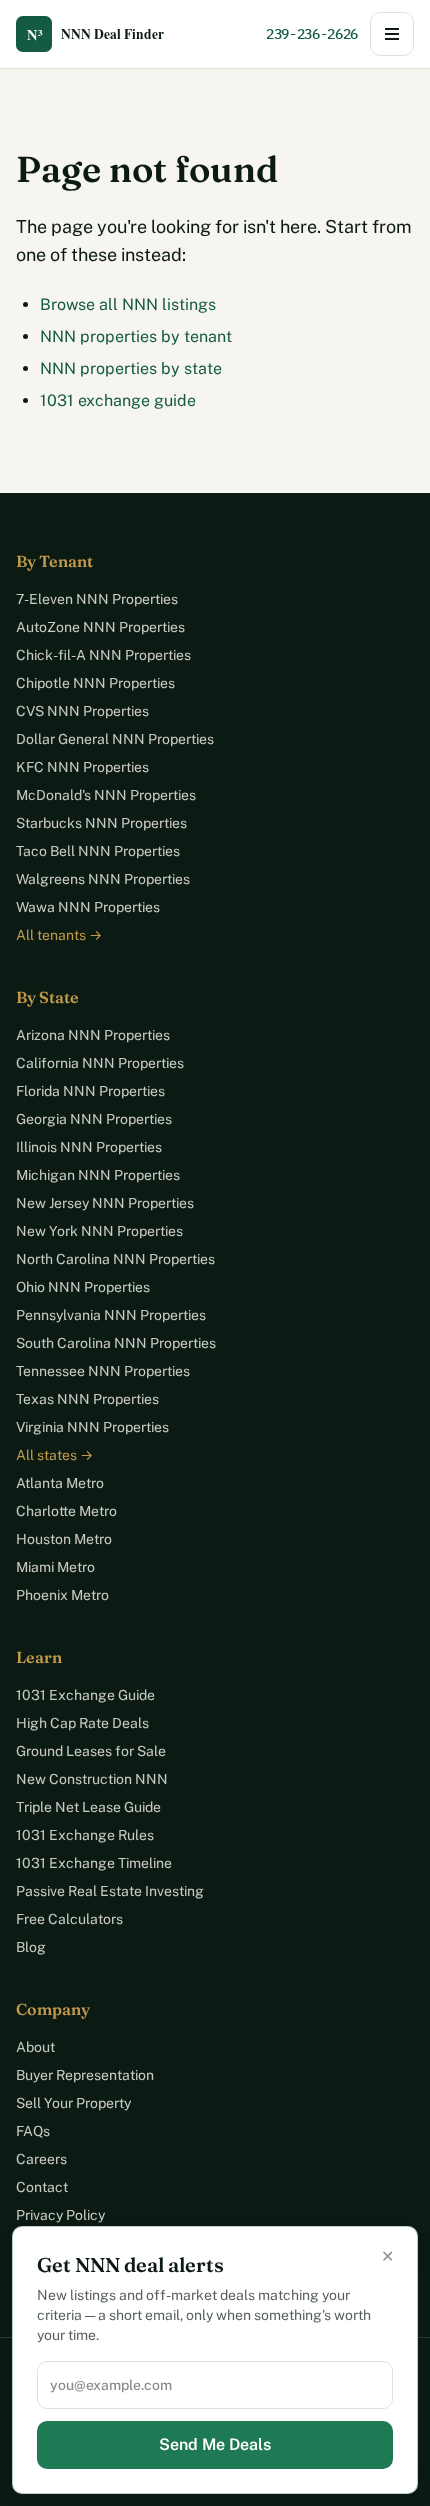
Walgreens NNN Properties (103, 879)
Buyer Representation (85, 2075)
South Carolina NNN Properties (116, 1343)
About (35, 2047)
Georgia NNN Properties (94, 1119)
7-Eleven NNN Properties (97, 599)
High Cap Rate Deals (82, 1723)
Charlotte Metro (66, 1511)
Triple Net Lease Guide (88, 1807)
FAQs (33, 2131)
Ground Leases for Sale (91, 1751)
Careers (41, 2159)
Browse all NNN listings (128, 304)
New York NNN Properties (99, 1231)
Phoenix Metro (62, 1595)
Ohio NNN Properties (83, 1287)
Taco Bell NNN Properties (98, 851)
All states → (54, 1455)
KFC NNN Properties (82, 767)
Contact (42, 2187)
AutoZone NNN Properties (100, 627)
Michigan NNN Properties (98, 1175)
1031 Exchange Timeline (94, 1863)
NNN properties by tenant (136, 336)
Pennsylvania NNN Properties (111, 1315)
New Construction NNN (92, 1779)
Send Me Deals (215, 2444)
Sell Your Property (73, 2103)
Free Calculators (69, 1919)
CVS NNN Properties (82, 711)
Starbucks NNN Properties (101, 823)
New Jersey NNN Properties (105, 1203)
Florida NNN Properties (90, 1091)
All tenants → (59, 935)
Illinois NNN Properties (89, 1147)
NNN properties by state (131, 368)
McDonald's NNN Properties (106, 795)
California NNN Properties (100, 1063)
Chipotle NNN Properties (95, 683)
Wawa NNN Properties (88, 907)
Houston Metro (64, 1539)
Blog (31, 1947)
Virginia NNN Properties (92, 1427)
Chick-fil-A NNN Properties (103, 655)
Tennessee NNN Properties (103, 1371)
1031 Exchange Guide (85, 1695)
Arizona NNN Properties (93, 1035)
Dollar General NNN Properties (115, 739)
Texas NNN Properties (87, 1399)
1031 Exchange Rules (85, 1835)
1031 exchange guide (118, 400)
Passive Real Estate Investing (110, 1891)
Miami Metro (55, 1567)
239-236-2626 (312, 34)
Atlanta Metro (60, 1483)
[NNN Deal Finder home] (106, 34)
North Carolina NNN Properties (115, 1259)
